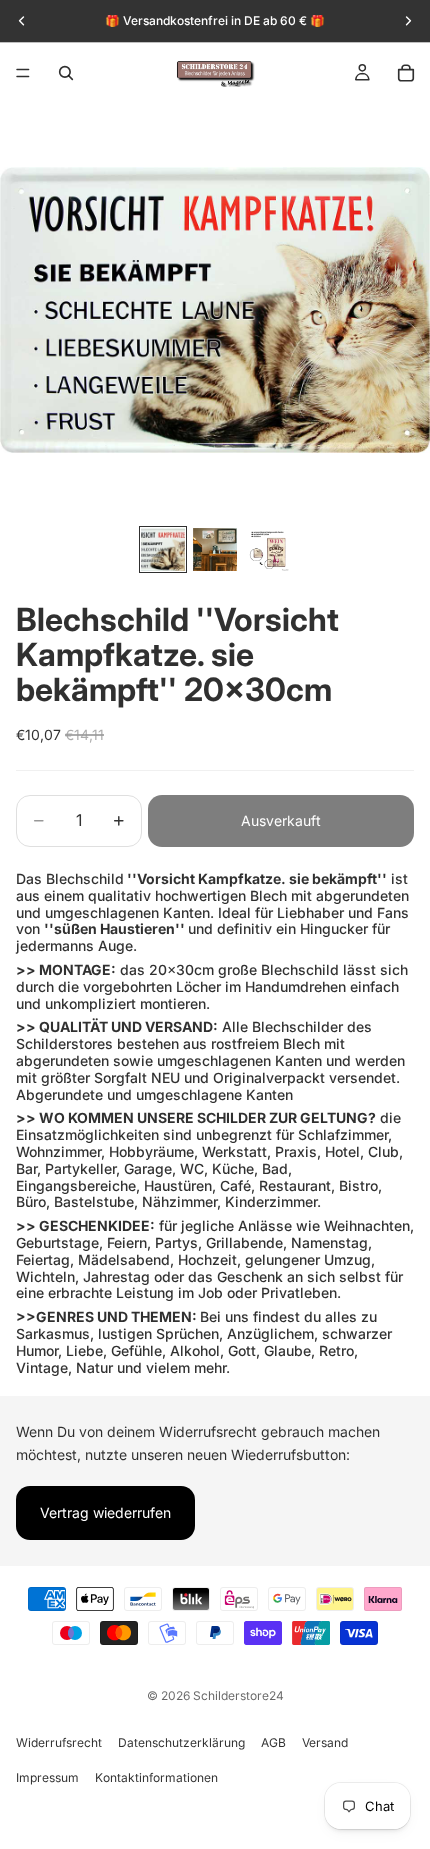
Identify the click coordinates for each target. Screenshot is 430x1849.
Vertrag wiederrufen (105, 1512)
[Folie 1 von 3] (163, 549)
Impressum (47, 1777)
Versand (325, 1742)
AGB (273, 1742)
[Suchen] (66, 73)
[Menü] (23, 73)
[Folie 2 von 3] (215, 549)
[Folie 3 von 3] (267, 549)
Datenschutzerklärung (181, 1742)
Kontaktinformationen (156, 1777)
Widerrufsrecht (59, 1742)
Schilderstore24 (238, 1695)
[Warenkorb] (406, 73)
